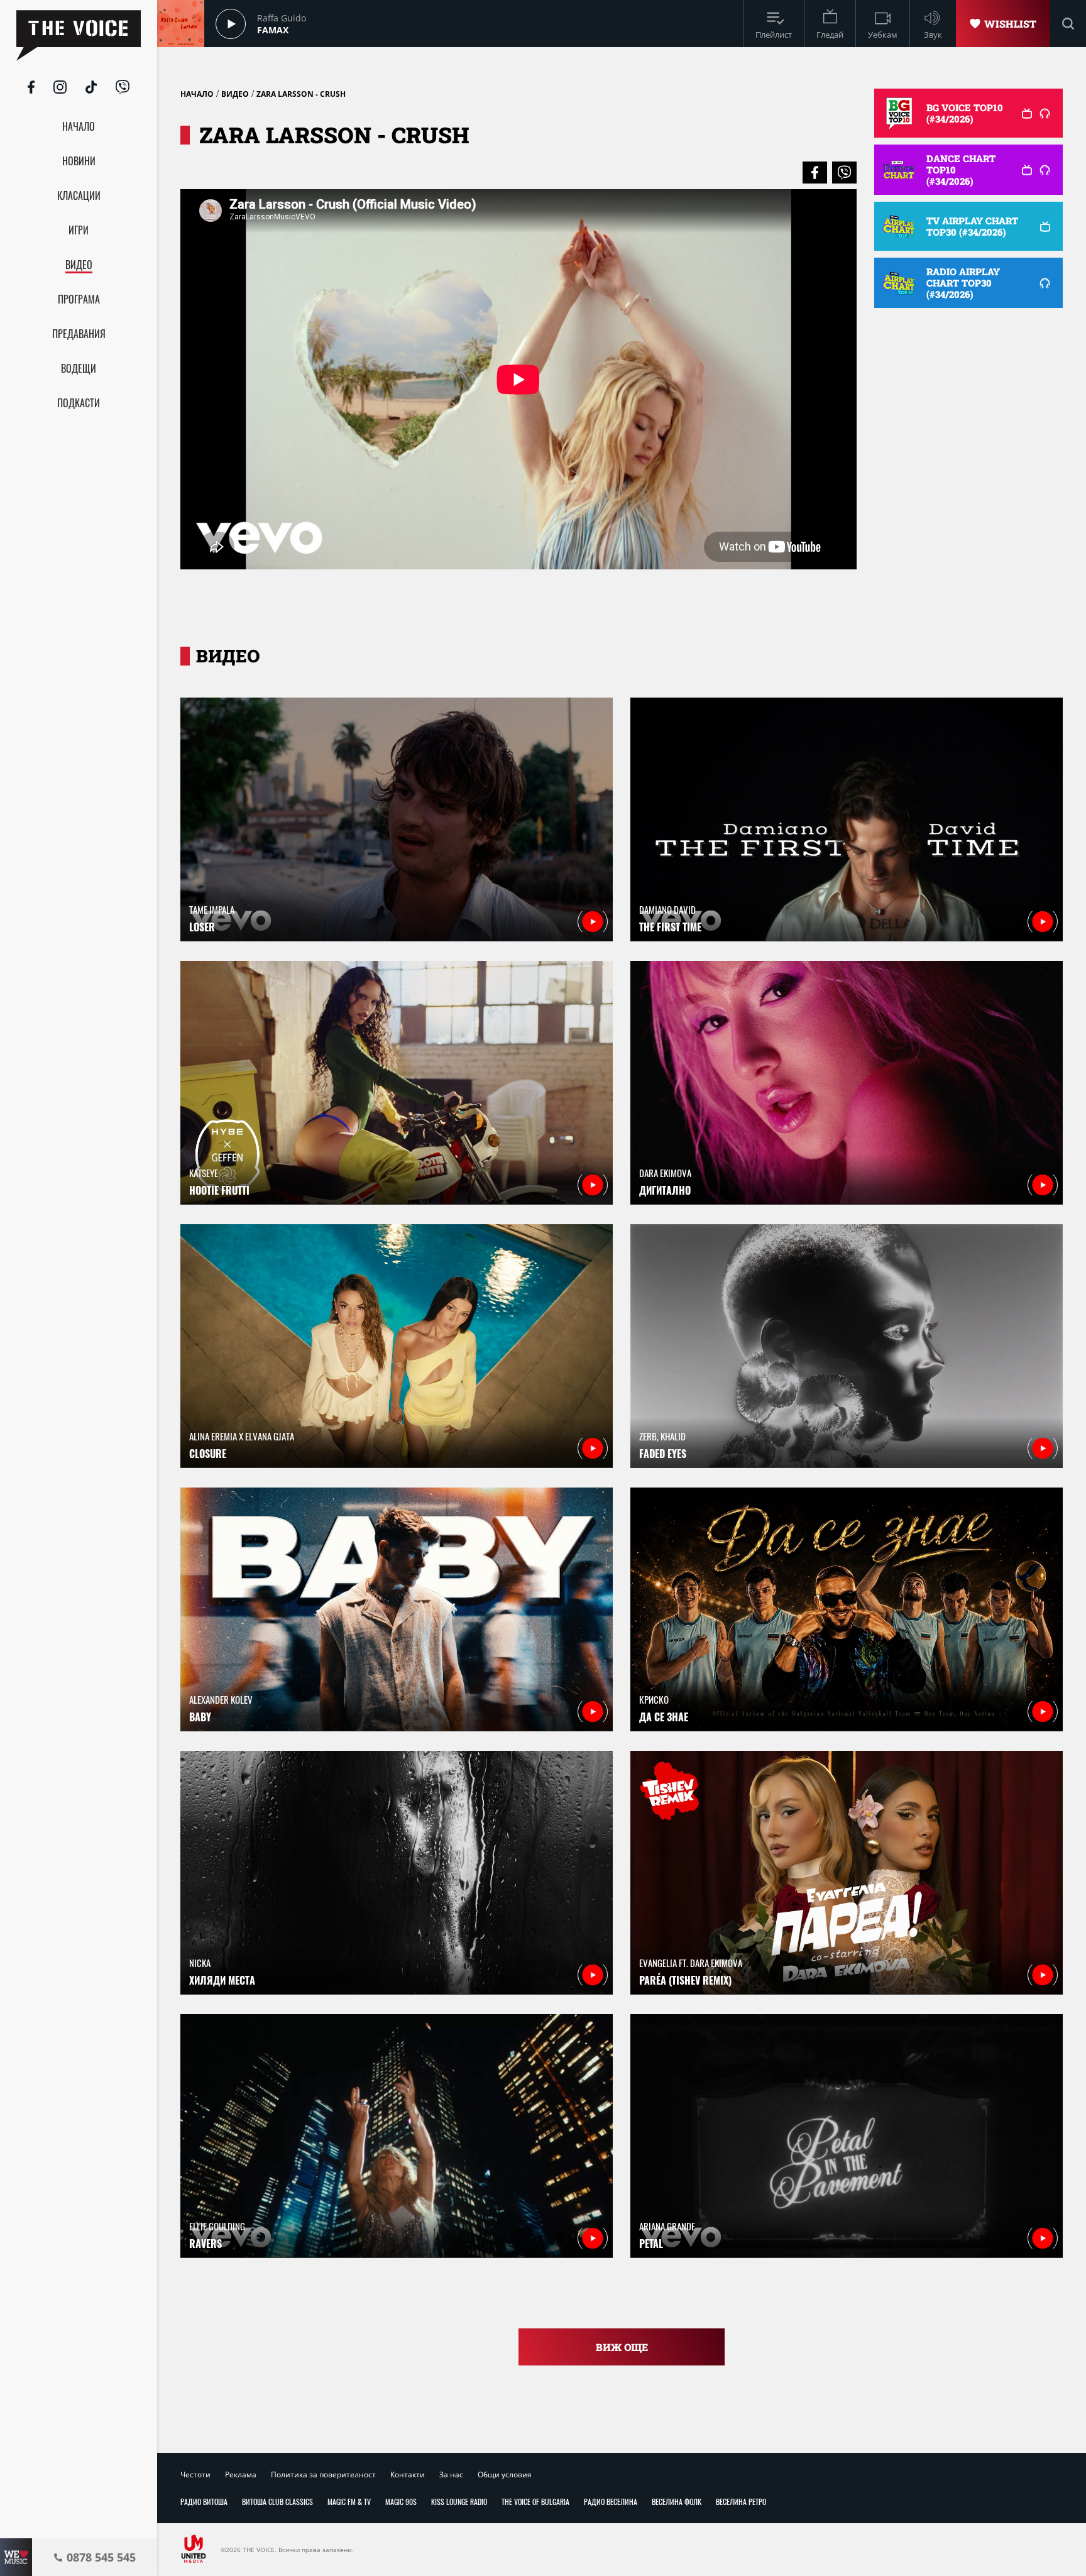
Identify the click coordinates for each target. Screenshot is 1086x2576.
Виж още (622, 2347)
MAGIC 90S (401, 2502)
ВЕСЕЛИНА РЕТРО (741, 2502)
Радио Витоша (204, 2502)
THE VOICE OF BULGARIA (535, 2502)
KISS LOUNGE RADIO (459, 2502)
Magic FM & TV (349, 2502)
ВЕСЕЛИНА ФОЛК (677, 2502)
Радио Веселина (611, 2502)
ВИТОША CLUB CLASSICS (277, 2502)
